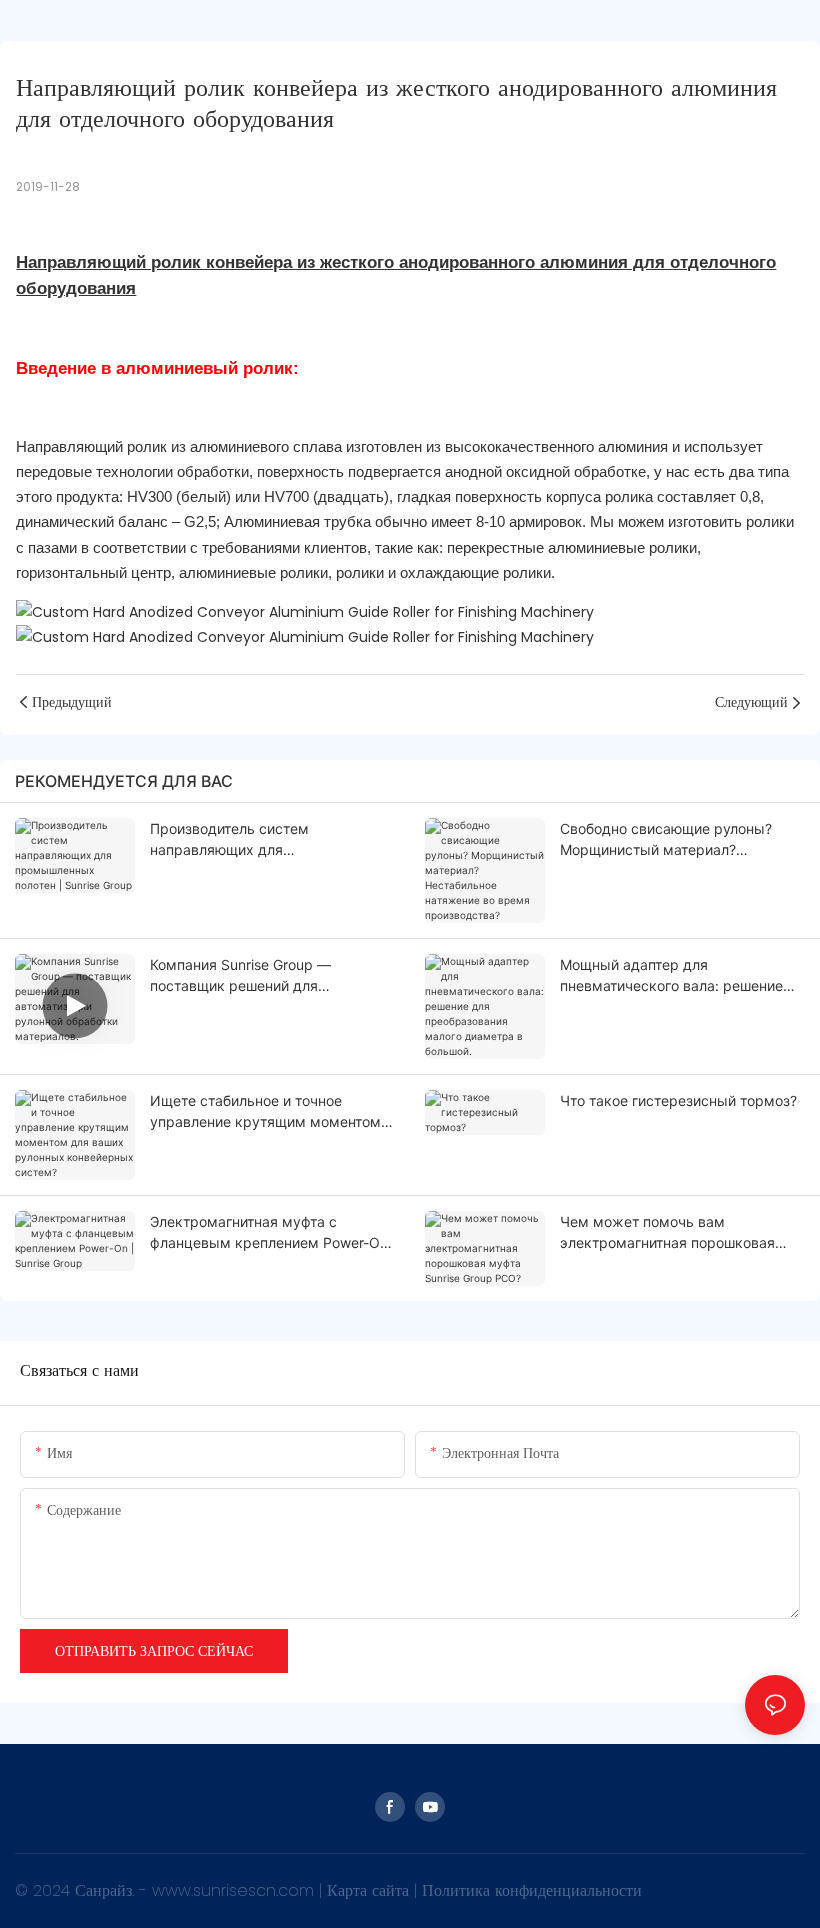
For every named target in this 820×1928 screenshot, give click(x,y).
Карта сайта (370, 1890)
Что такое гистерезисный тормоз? (678, 1100)
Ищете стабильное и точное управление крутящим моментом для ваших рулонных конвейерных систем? (269, 1112)
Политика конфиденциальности (532, 1890)
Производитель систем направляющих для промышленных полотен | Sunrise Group (264, 840)
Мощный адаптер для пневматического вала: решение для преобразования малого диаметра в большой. (671, 976)
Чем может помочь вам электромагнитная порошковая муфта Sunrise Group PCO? (667, 1233)
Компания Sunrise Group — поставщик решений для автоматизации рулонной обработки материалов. (240, 976)
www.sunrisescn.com (235, 1890)
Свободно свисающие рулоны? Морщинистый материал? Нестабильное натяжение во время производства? (681, 840)
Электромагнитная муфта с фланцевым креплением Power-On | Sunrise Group (269, 1233)
